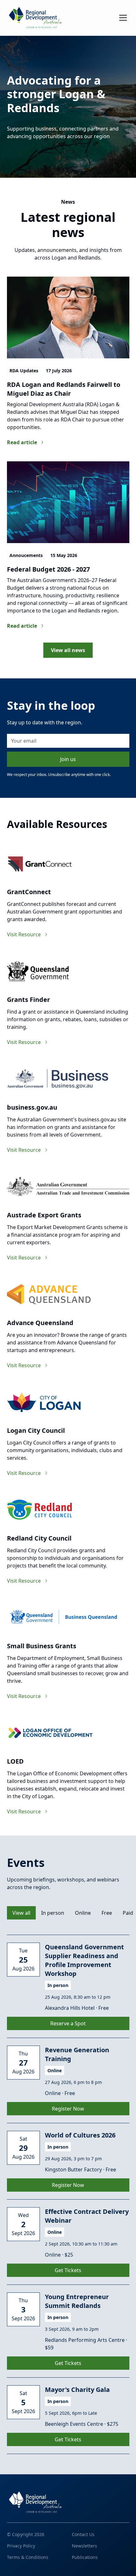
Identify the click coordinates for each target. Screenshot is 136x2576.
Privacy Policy (21, 2546)
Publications (85, 2557)
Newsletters (84, 2546)
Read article (22, 442)
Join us (68, 759)
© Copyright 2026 (26, 2534)
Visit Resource (24, 934)
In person (53, 1913)
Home (15, 42)
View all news (68, 650)
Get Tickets (68, 2270)
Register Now (68, 2109)
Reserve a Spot (68, 2023)
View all (21, 1913)
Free (107, 1913)
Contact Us (22, 88)
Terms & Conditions (28, 2557)
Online (83, 1913)
